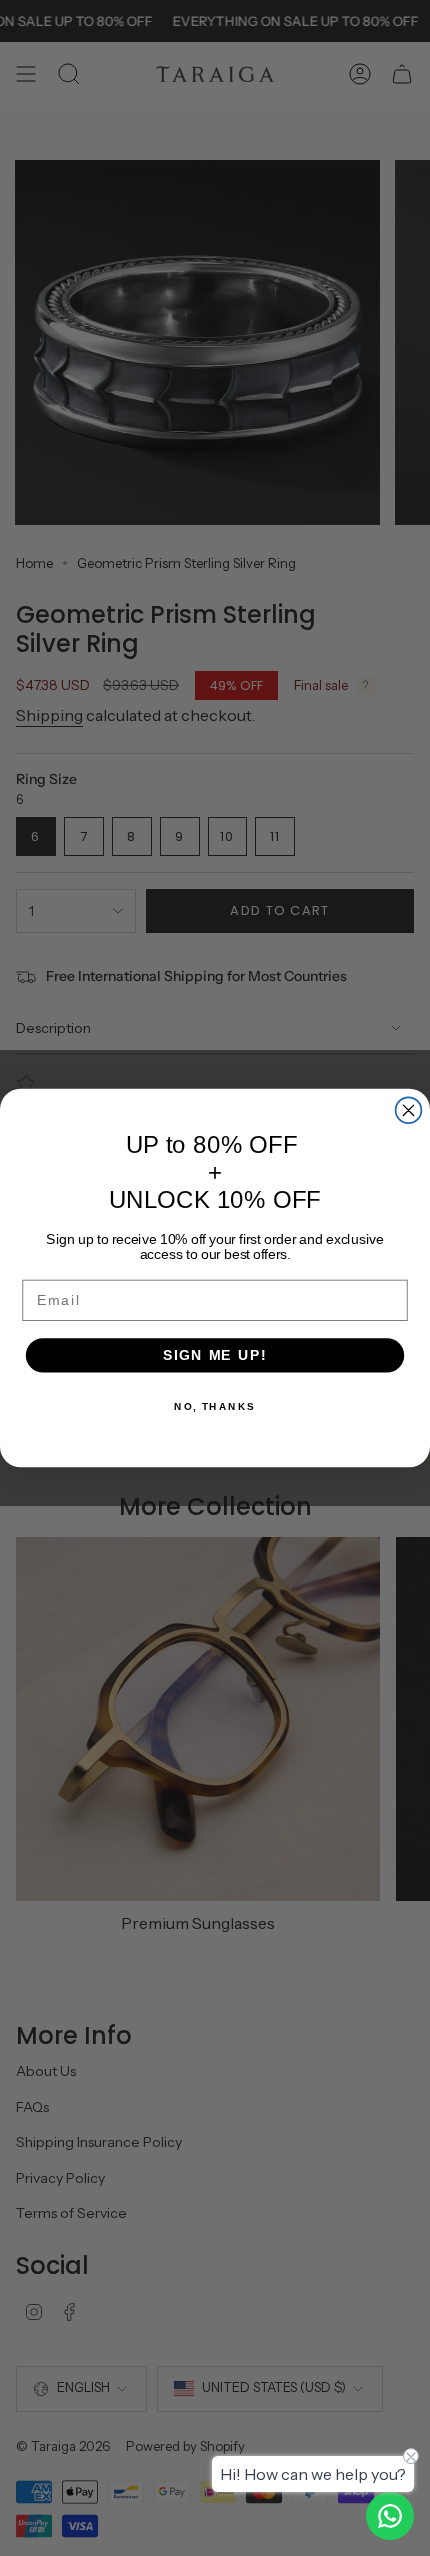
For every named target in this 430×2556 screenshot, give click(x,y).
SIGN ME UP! (215, 1355)
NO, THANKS (215, 1407)
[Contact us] (390, 2516)
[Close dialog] (409, 1110)
